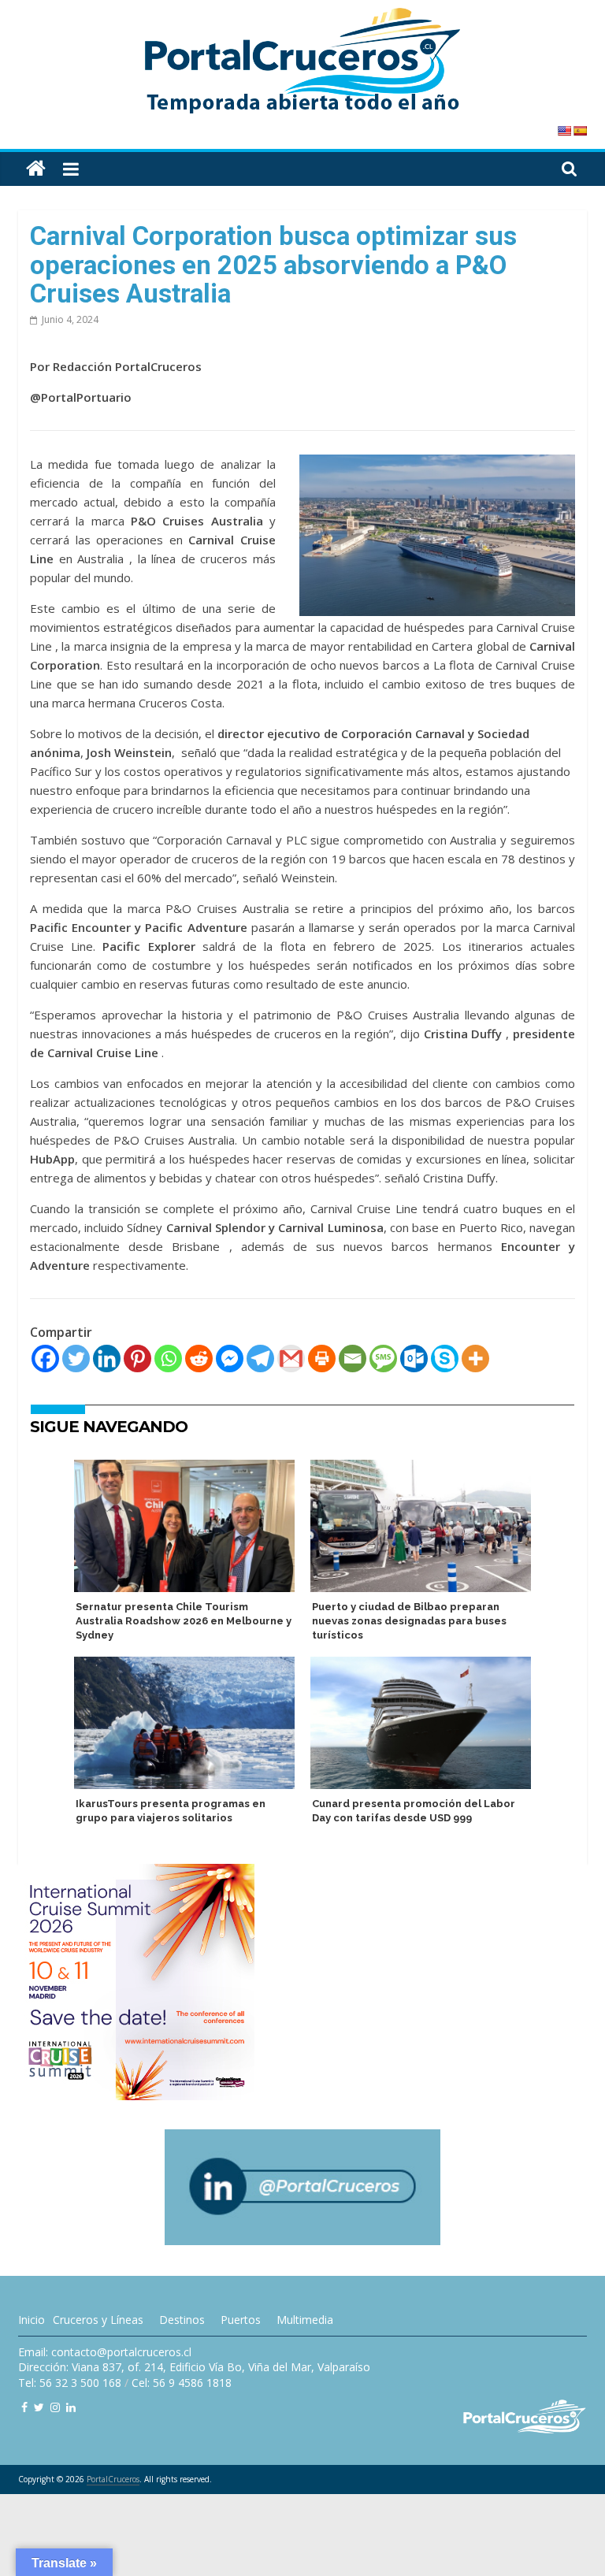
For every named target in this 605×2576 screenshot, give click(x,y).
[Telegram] (260, 1359)
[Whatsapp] (168, 1359)
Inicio (32, 2320)
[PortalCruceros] (36, 169)
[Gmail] (291, 1359)
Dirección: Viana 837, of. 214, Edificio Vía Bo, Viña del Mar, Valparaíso (194, 2367)
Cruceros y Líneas (98, 2320)
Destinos (182, 2320)
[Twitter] (76, 1359)
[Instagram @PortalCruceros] (55, 2407)
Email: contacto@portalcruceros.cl (105, 2352)
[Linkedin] (107, 1359)
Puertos (241, 2320)
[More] (475, 1359)
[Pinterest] (137, 1359)
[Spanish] (580, 131)
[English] (564, 131)
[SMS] (383, 1359)
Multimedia (305, 2320)
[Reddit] (199, 1359)
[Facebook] (45, 1359)
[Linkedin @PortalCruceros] (71, 2407)
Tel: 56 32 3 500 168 (70, 2383)
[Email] (353, 1359)
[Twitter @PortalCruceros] (39, 2407)
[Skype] (445, 1359)
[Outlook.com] (414, 1359)
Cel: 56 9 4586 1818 (182, 2383)
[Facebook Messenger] (230, 1359)
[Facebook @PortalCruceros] (24, 2407)
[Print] (322, 1359)
